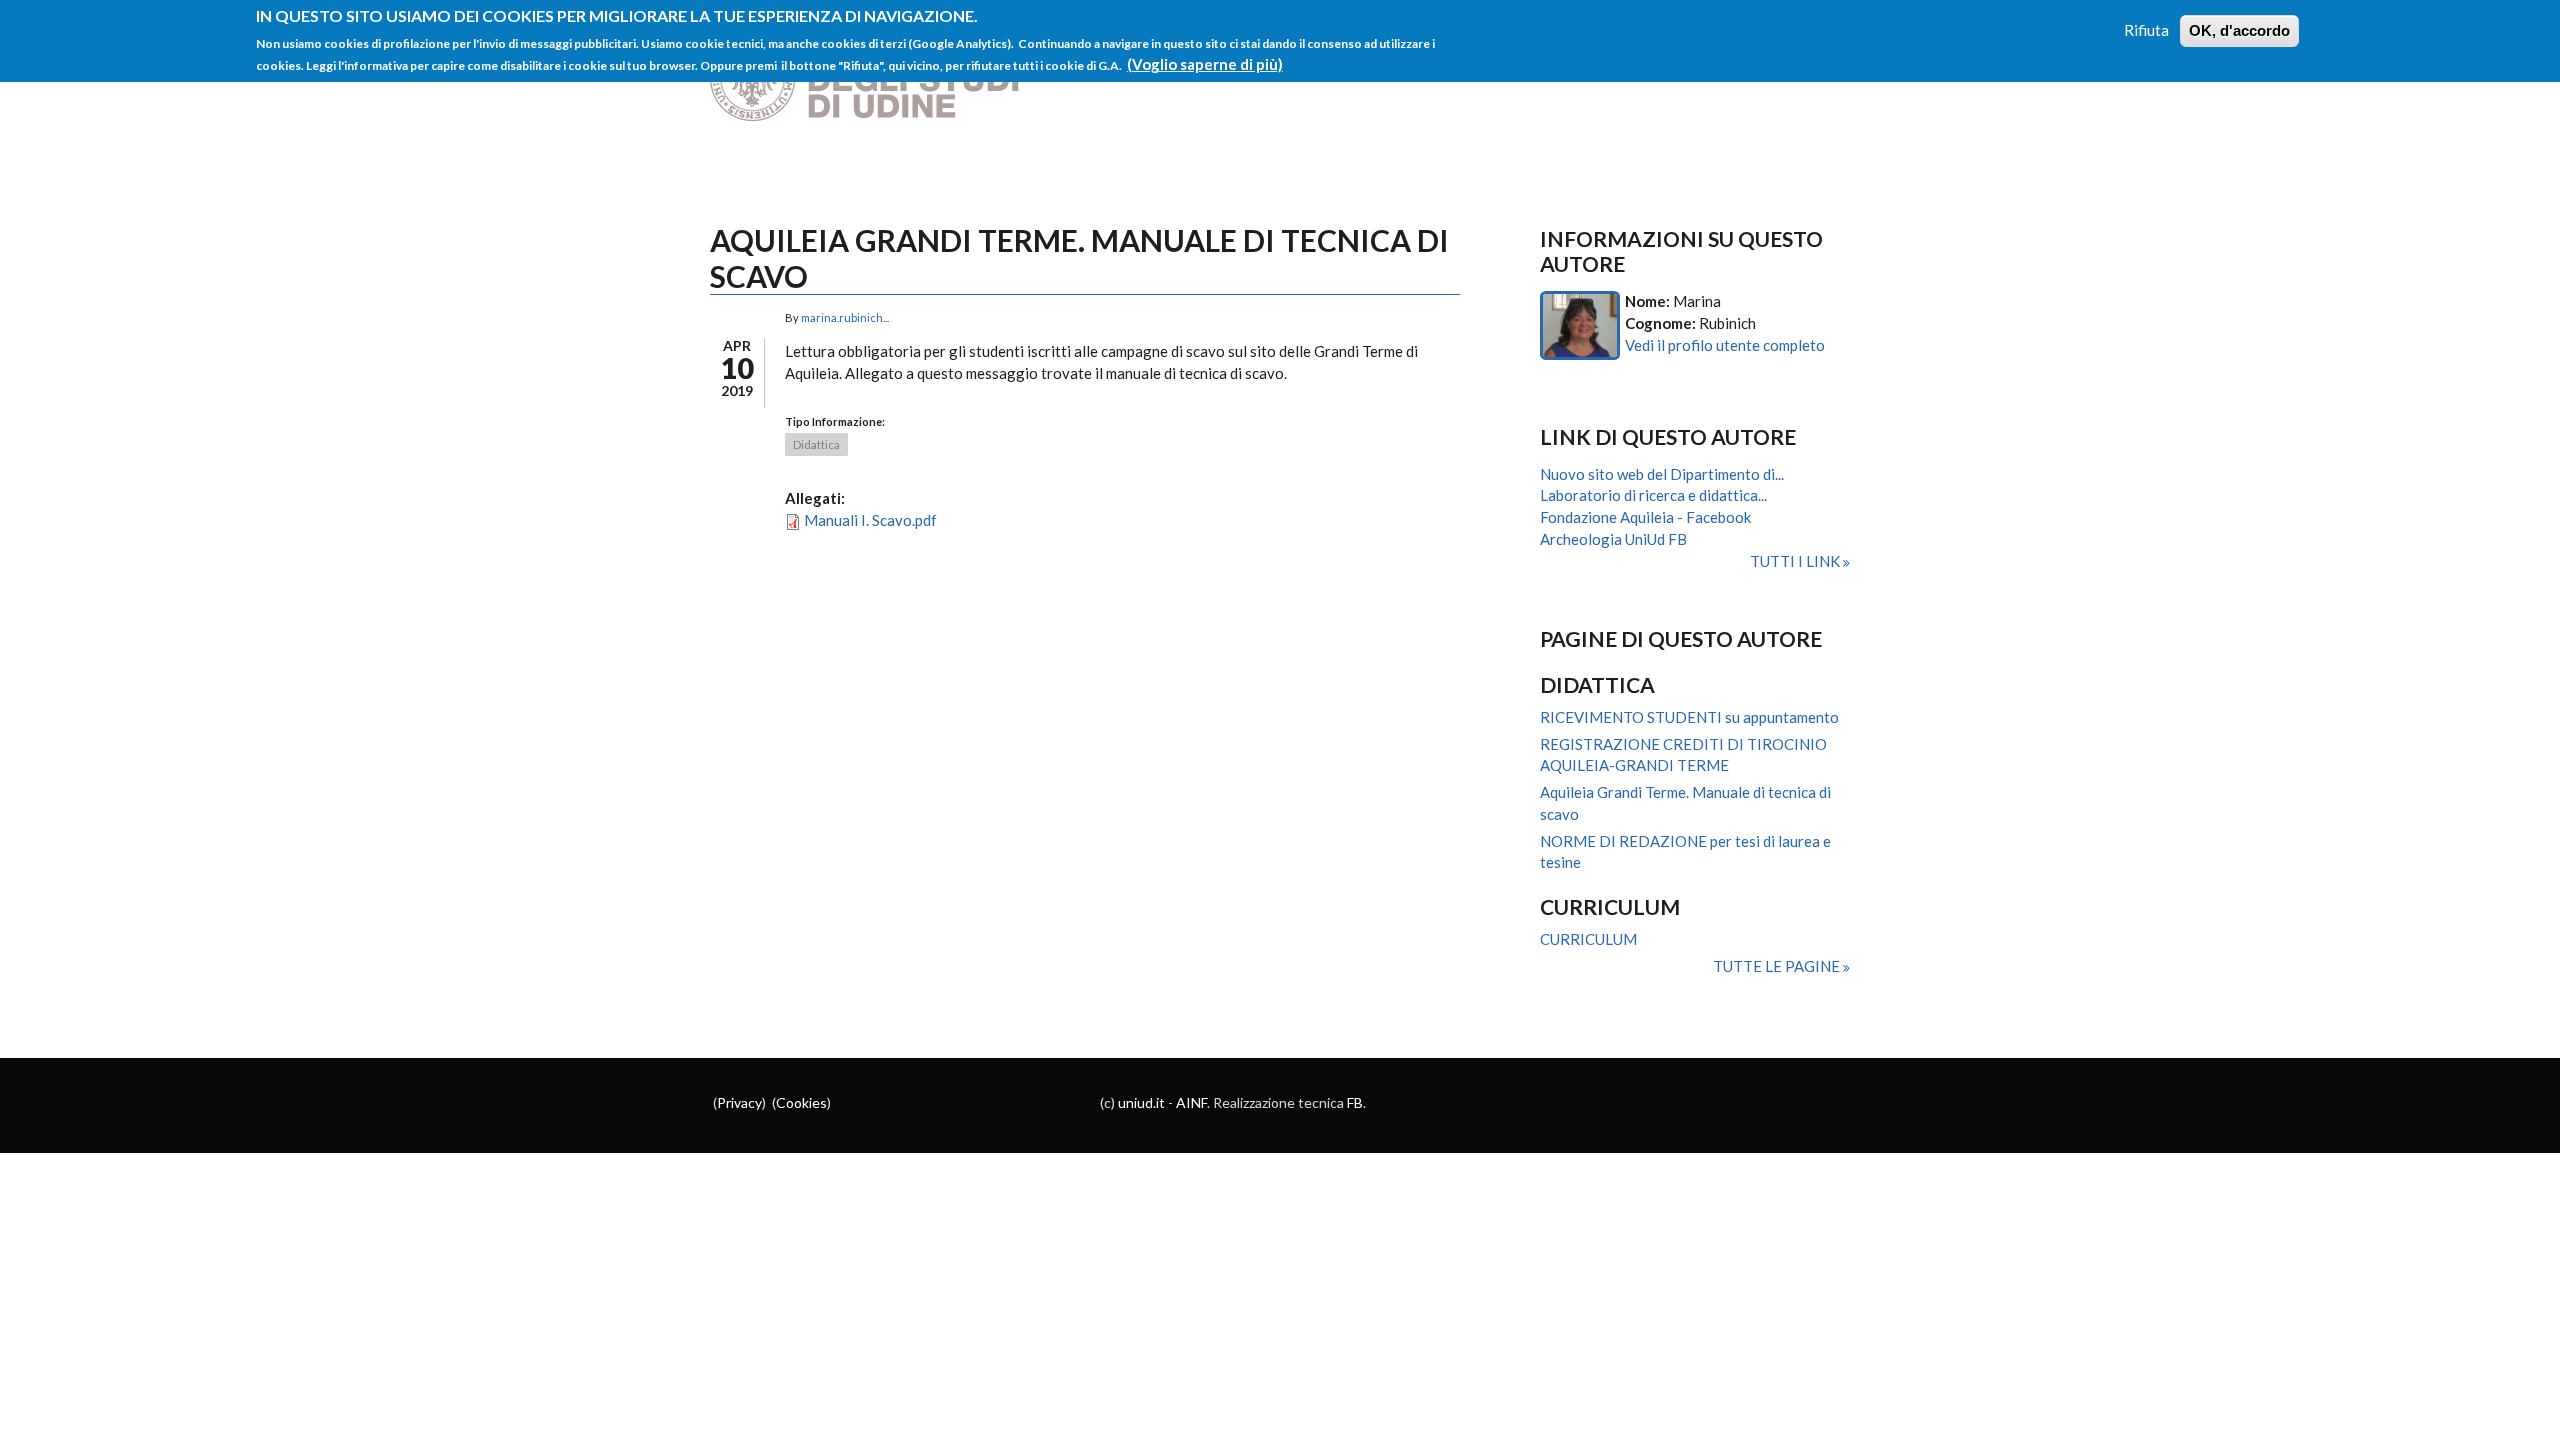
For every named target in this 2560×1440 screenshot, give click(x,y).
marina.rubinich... (845, 317)
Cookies (801, 1102)
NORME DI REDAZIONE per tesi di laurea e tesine (1685, 852)
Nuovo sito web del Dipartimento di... (1662, 474)
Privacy (739, 1102)
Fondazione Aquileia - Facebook (1645, 517)
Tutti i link (1796, 561)
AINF (1191, 1102)
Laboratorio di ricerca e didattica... (1653, 495)
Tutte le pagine (1778, 966)
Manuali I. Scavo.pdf (870, 520)
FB (1355, 1102)
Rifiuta (2146, 30)
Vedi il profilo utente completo (1725, 345)
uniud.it (1141, 1102)
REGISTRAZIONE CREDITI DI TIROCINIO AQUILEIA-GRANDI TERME (1683, 755)
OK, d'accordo (2239, 30)
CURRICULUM (1588, 939)
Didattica (816, 444)
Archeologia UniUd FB (1613, 539)
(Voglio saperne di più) (1205, 64)
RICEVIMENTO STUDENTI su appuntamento (1689, 717)
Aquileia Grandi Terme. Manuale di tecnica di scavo (1685, 803)
